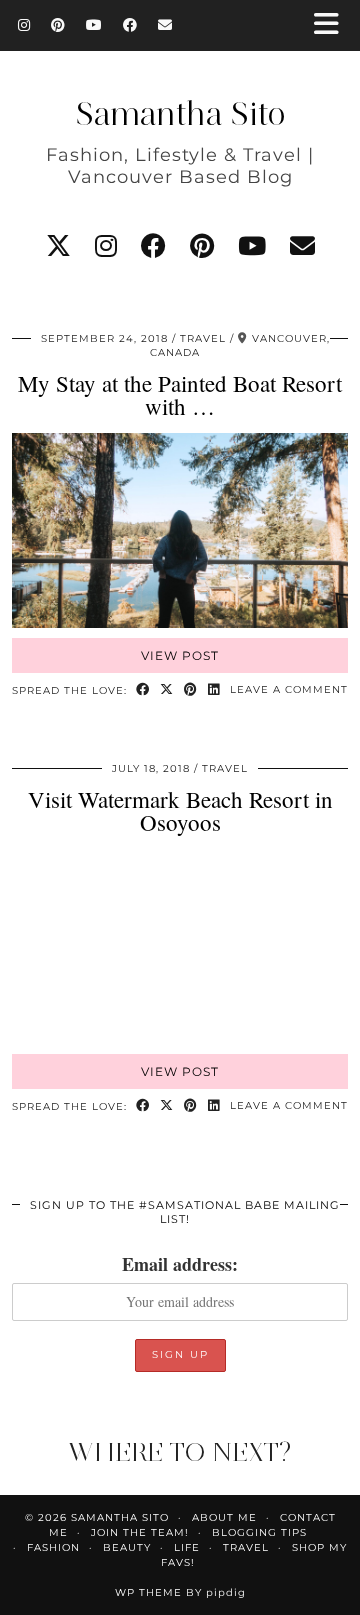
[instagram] (106, 245)
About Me (224, 1517)
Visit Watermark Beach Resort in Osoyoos (180, 810)
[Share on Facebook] (143, 690)
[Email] (165, 25)
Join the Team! (140, 1532)
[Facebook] (130, 25)
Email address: (180, 1264)
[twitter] (58, 245)
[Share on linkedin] (214, 690)
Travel (203, 338)
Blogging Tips (259, 1532)
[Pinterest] (58, 25)
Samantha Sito (180, 113)
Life (187, 1547)
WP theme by (180, 1592)
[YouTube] (94, 25)
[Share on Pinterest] (191, 690)
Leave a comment (289, 689)
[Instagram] (24, 25)
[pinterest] (202, 245)
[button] (333, 25)
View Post (180, 655)
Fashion (53, 1547)
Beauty (127, 1547)
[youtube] (252, 245)
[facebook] (153, 245)
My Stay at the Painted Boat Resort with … (180, 394)
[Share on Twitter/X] (167, 690)
